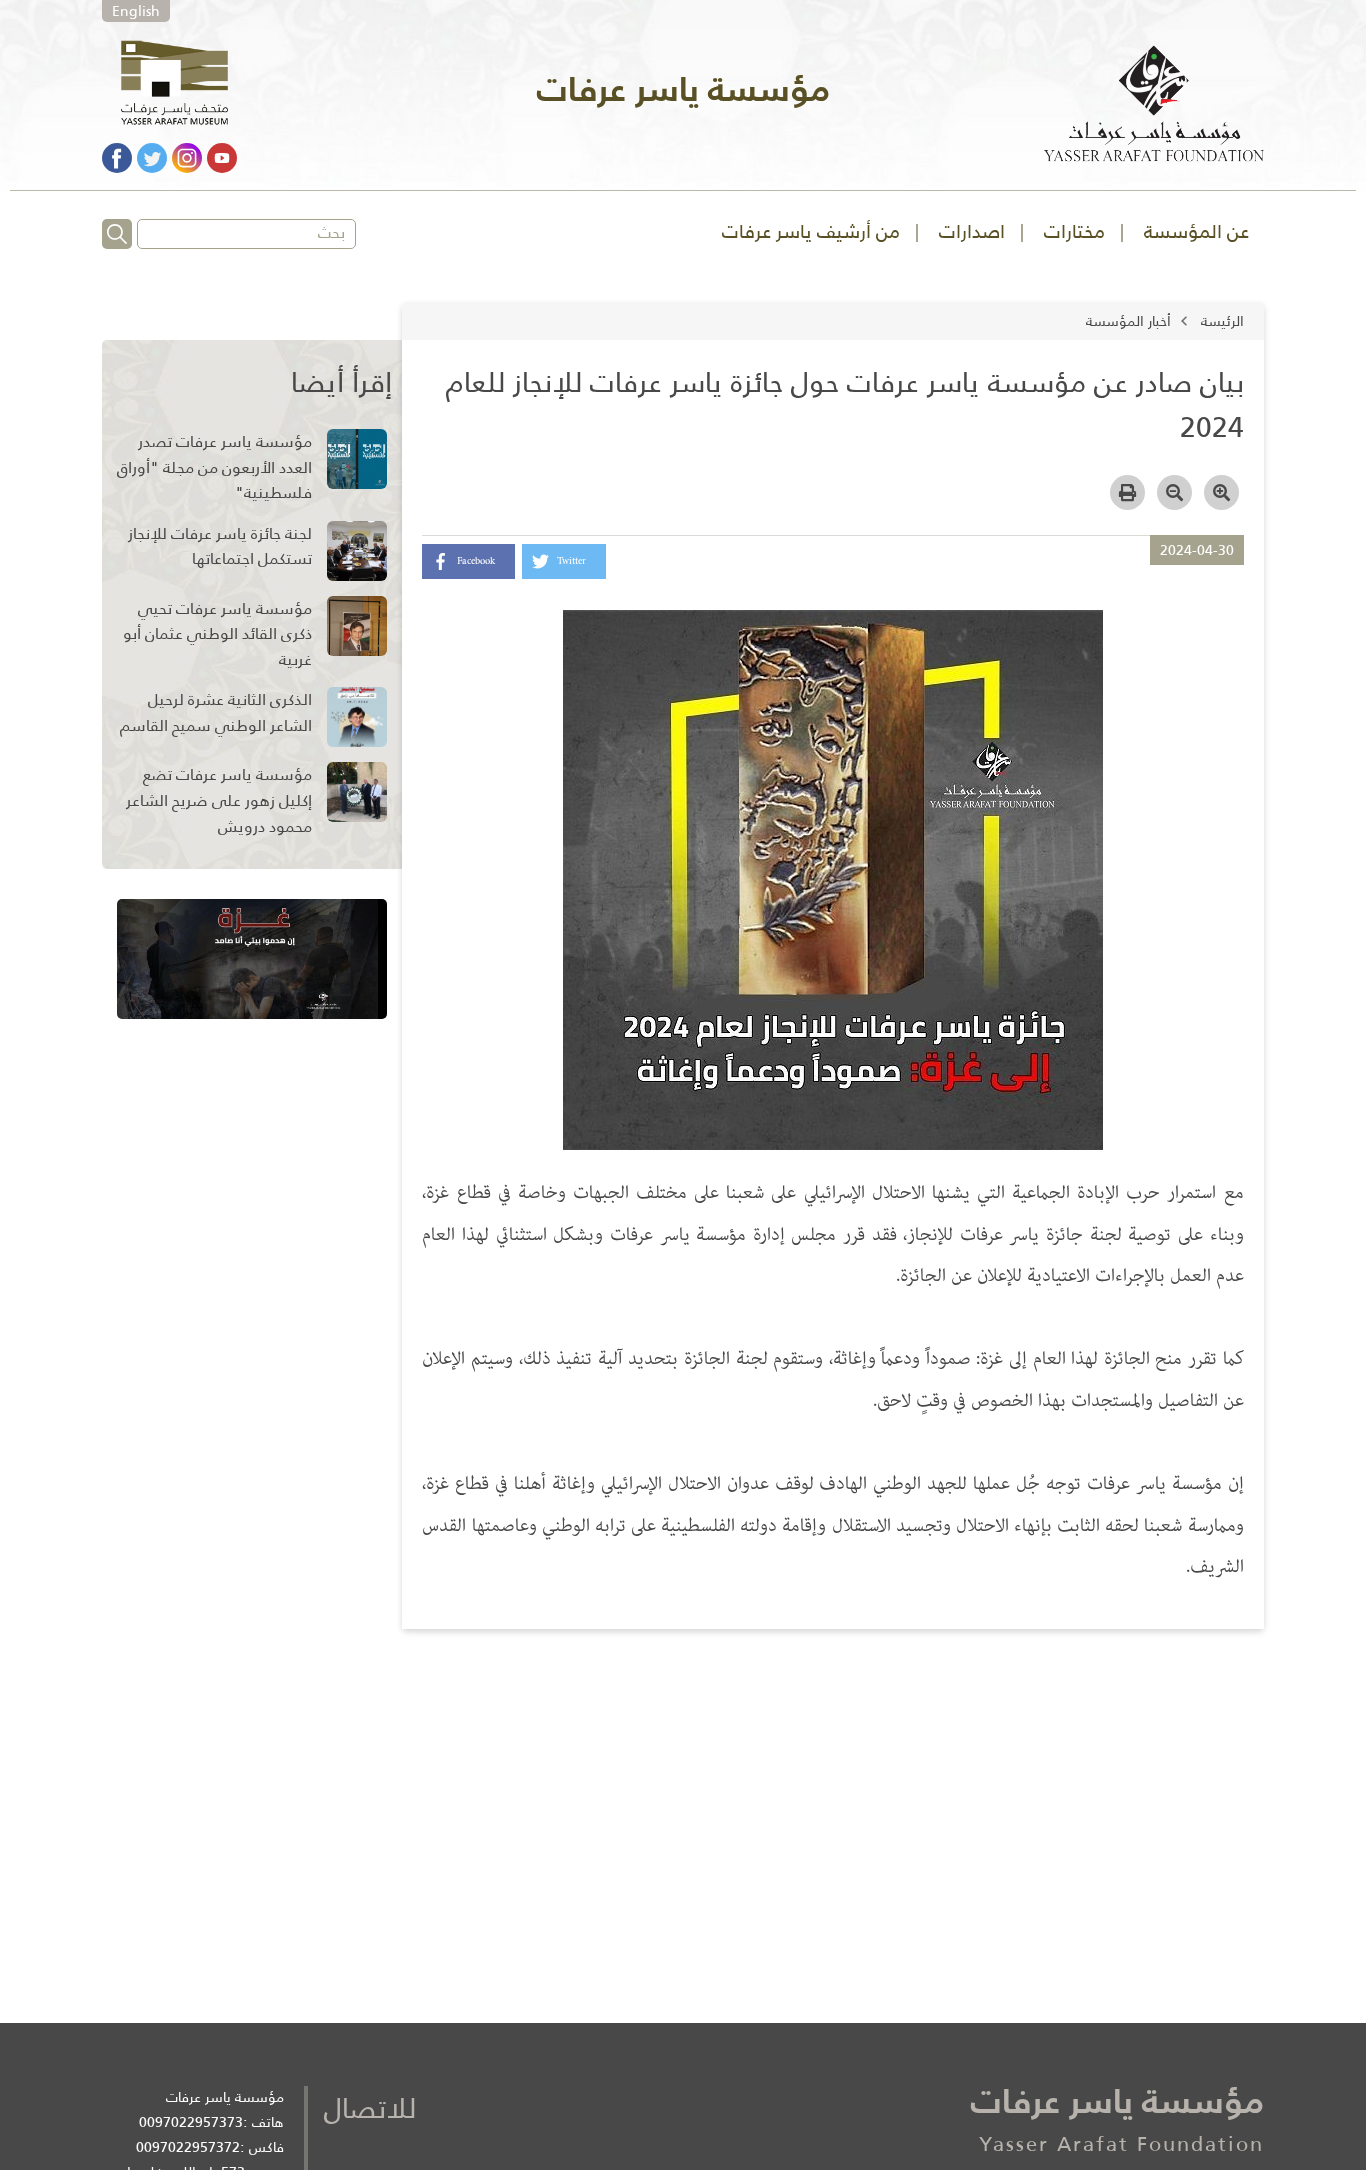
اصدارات (972, 231)
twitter (571, 561)
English (136, 11)
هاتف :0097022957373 (211, 2122)
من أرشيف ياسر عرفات (811, 231)
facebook (476, 561)
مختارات (1074, 231)
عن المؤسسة (1196, 231)
